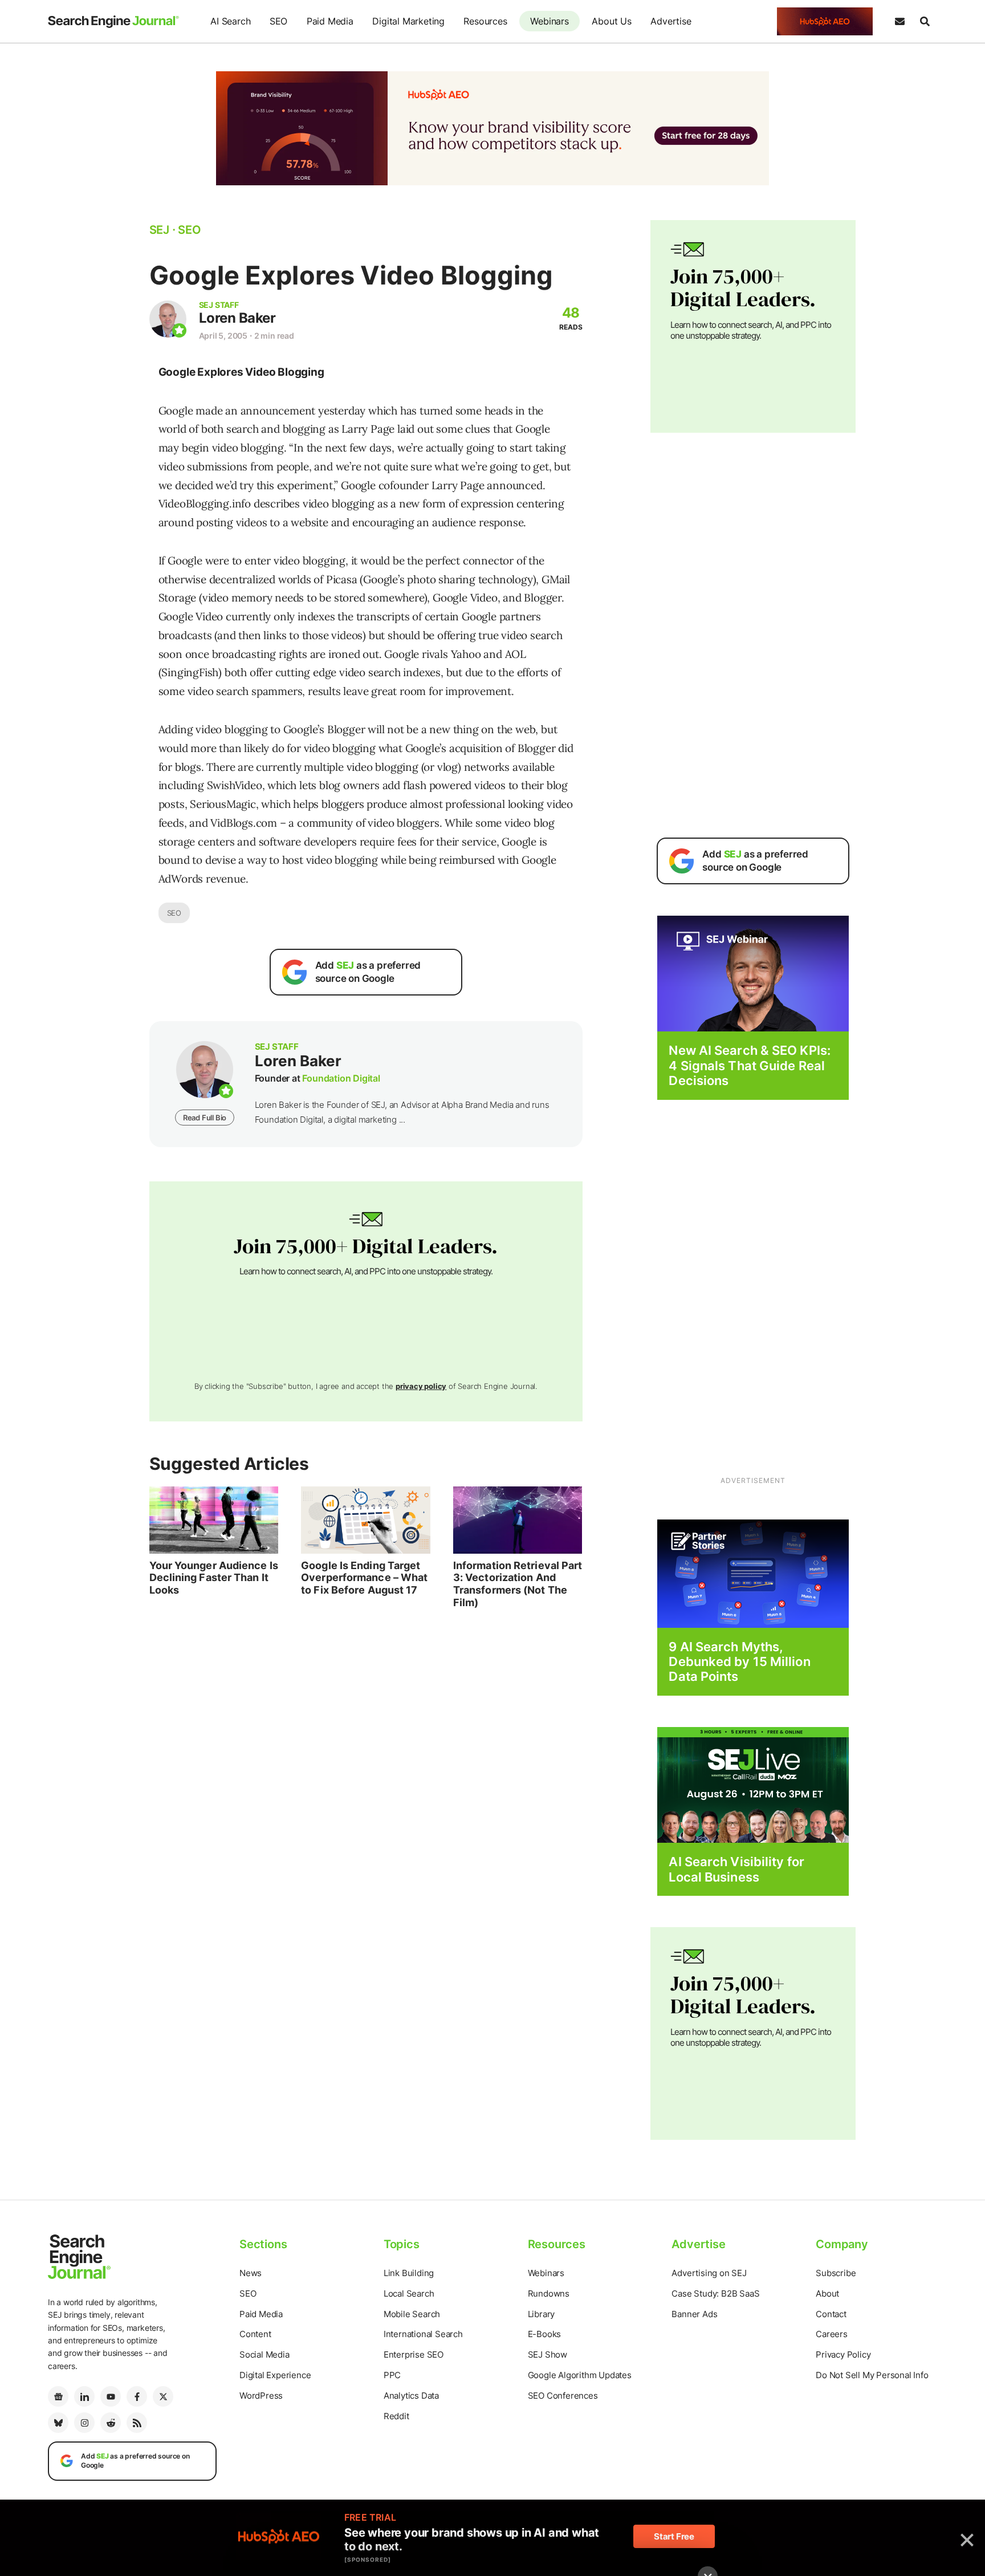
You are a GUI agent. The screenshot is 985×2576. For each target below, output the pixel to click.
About (827, 2293)
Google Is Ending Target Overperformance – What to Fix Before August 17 (364, 1578)
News (251, 2273)
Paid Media (330, 21)
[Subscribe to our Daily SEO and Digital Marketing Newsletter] (899, 22)
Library (542, 2314)
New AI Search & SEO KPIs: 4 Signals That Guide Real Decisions (750, 1065)
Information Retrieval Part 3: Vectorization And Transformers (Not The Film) (518, 1584)
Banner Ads (694, 2314)
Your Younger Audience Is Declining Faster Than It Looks (214, 1578)
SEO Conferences (563, 2396)
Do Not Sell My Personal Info (872, 2375)
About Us (611, 21)
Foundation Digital (341, 1078)
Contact (831, 2314)
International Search (423, 2334)
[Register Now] (753, 973)
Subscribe (836, 2273)
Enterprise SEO (414, 2354)
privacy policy (421, 1386)
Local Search (409, 2293)
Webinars (549, 21)
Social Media (264, 2354)
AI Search (230, 21)
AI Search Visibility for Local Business (736, 1869)
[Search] (925, 22)
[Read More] (753, 1573)
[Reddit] (111, 2423)
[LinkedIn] (84, 2396)
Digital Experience (275, 2375)
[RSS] (137, 2423)
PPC (392, 2375)
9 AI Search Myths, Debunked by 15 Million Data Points (739, 1662)
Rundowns (549, 2293)
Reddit (396, 2416)
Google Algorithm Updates (580, 2375)
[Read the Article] (214, 1520)
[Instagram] (84, 2423)
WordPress (261, 2396)
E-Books (545, 2334)
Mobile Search (412, 2314)
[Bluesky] (58, 2423)
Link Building (409, 2273)
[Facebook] (137, 2396)
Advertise (671, 21)
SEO (278, 21)
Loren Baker (237, 318)
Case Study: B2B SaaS (715, 2293)
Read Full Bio (205, 1118)
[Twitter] (163, 2396)
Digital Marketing (408, 21)
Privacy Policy (843, 2354)
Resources (485, 21)
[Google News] (58, 2396)
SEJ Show (548, 2354)
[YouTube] (111, 2396)
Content (255, 2334)
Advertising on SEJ (709, 2273)
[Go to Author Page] (168, 319)
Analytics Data (411, 2396)
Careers (832, 2334)
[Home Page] (113, 22)
